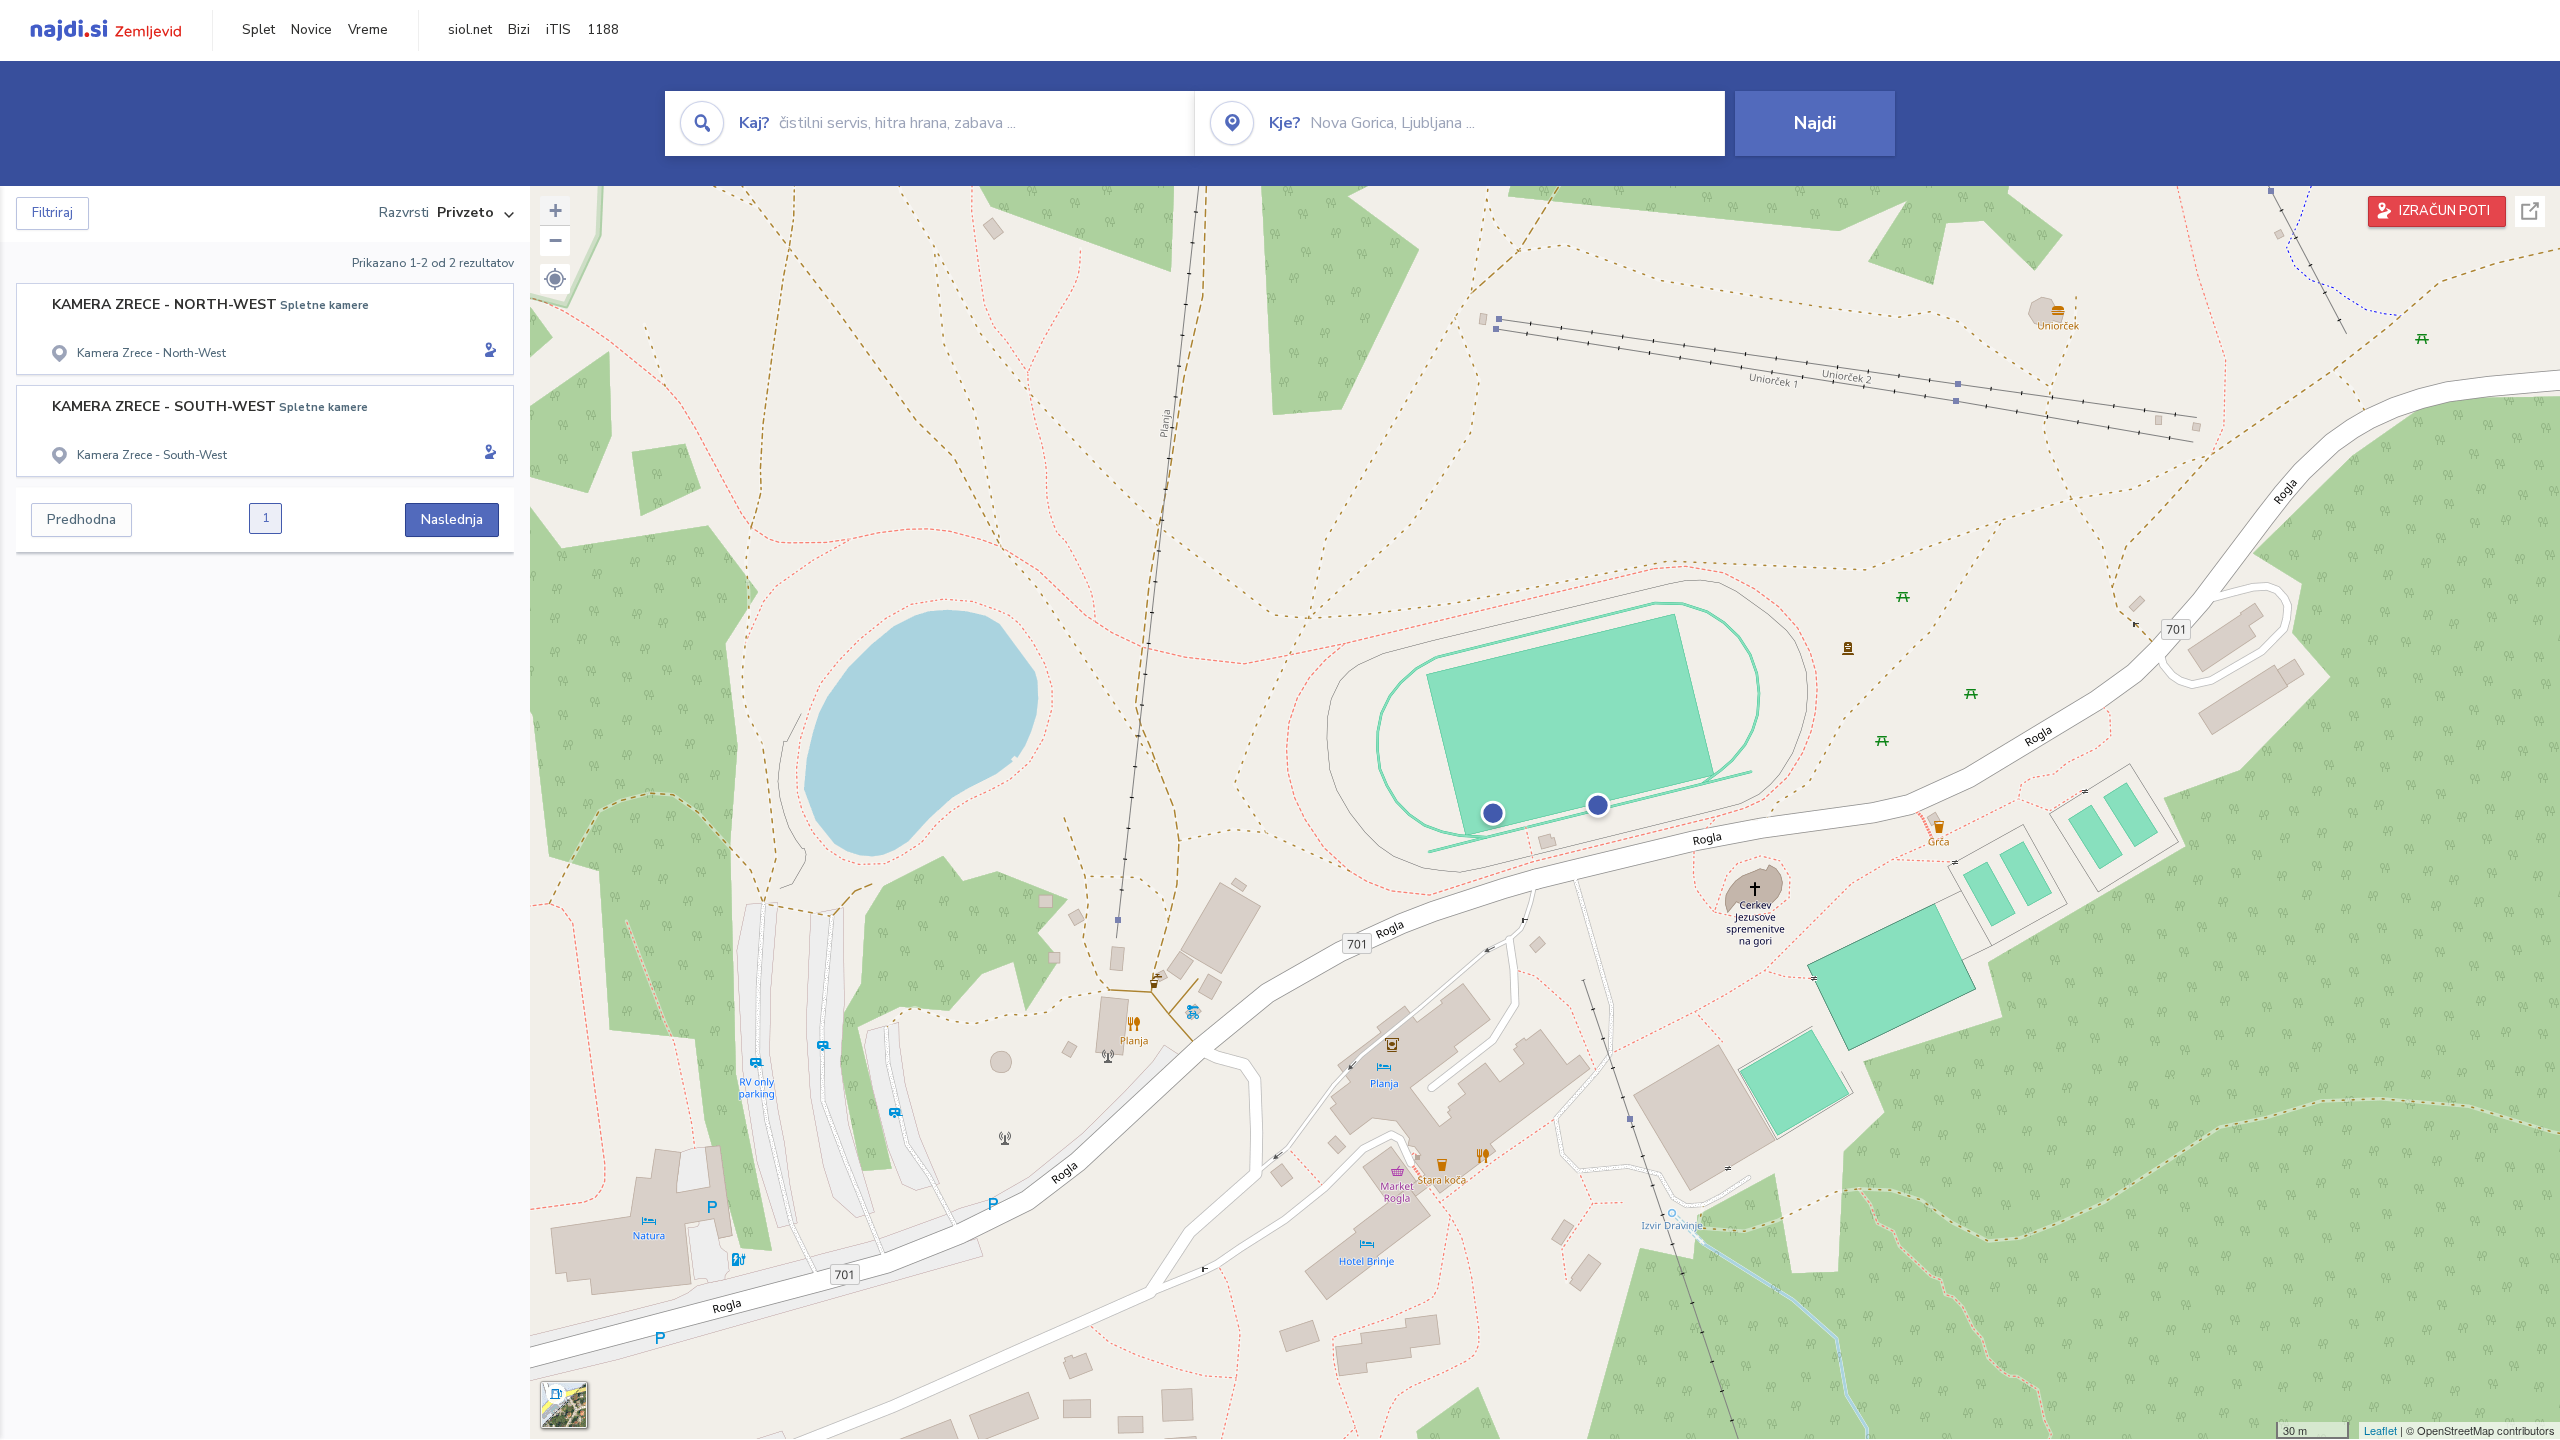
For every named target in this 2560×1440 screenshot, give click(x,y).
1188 (603, 30)
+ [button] (555, 210)
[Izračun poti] (487, 352)
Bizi (519, 30)
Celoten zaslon (2530, 211)
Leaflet (2380, 1430)
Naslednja (452, 519)
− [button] (555, 240)
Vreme (368, 30)
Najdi (1815, 123)
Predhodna (81, 519)
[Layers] (564, 1405)
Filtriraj (52, 213)
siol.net (470, 30)
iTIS (558, 30)
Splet (258, 30)
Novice (311, 30)
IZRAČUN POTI (2444, 211)
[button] (555, 279)
